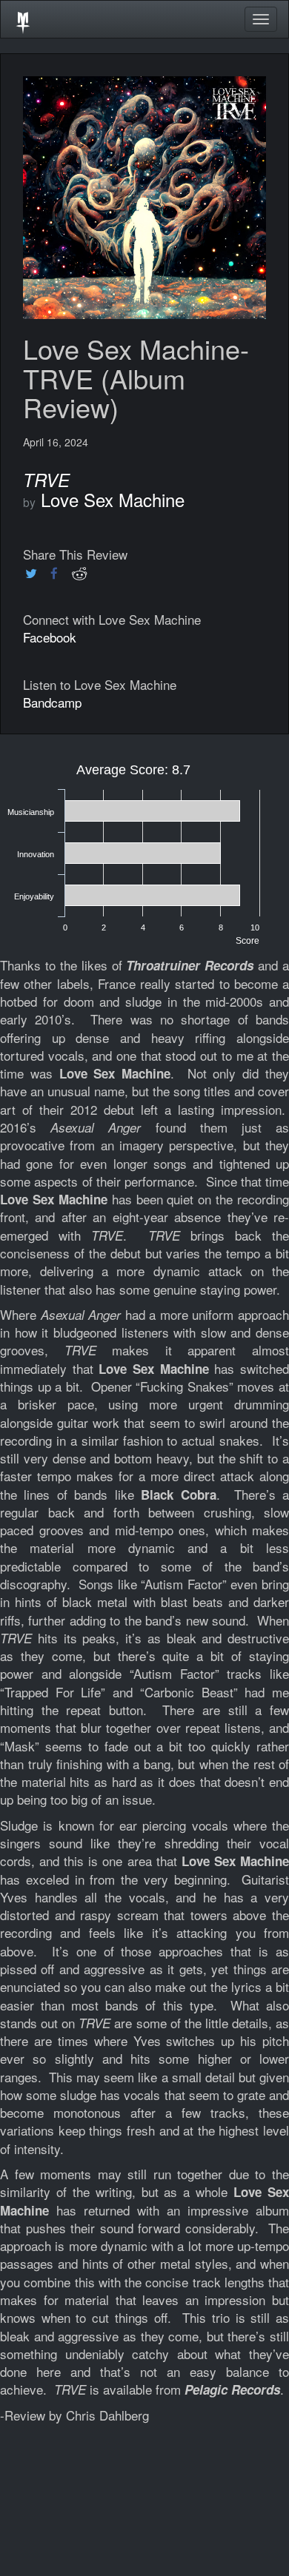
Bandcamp (52, 702)
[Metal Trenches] (23, 19)
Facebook (50, 637)
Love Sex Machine (113, 499)
